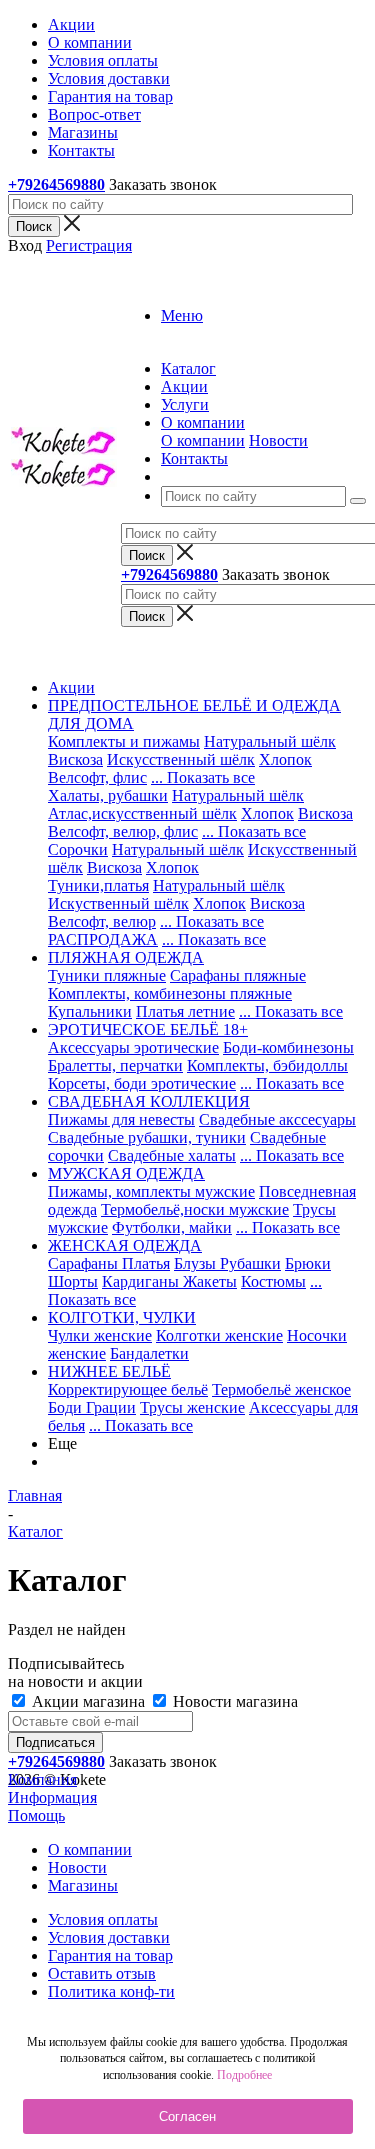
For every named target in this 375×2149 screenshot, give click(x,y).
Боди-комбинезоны (288, 1047)
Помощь (36, 1815)
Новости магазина (233, 1701)
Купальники (90, 1011)
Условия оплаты (103, 1919)
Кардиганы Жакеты (169, 1281)
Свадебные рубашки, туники (147, 1137)
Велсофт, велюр (102, 921)
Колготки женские (219, 1335)
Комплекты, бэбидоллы (267, 1065)
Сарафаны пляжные (238, 975)
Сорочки (78, 849)
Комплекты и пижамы (124, 741)
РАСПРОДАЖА (103, 939)
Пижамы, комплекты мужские (151, 1191)
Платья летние (185, 1011)
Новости (278, 440)
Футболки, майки (172, 1227)
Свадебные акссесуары (277, 1119)
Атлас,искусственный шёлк (142, 813)
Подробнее (244, 2075)
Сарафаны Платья (109, 1263)
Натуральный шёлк (270, 741)
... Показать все (203, 777)
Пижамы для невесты (121, 1119)
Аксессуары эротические (133, 1047)
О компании (203, 440)
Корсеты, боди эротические (142, 1083)
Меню (182, 315)
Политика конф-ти (111, 1991)
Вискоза (75, 759)
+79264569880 (56, 184)
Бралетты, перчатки (115, 1065)
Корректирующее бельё (128, 1389)
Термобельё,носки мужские (195, 1209)
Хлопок (285, 759)
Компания (42, 1779)
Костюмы (273, 1281)
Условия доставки (109, 1937)
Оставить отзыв (102, 1973)
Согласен (187, 2116)
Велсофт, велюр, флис (123, 831)
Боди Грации (92, 1407)
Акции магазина (88, 1701)
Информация (52, 1797)
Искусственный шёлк (181, 759)
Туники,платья (98, 885)
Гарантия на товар (110, 1955)
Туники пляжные (107, 975)
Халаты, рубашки (108, 795)
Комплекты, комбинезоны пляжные (170, 993)
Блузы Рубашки (227, 1263)
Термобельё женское (281, 1389)
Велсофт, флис (97, 777)
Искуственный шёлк (118, 903)
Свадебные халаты (172, 1155)
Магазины (83, 1885)
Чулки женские (100, 1335)
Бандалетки (149, 1353)
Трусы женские (192, 1407)
